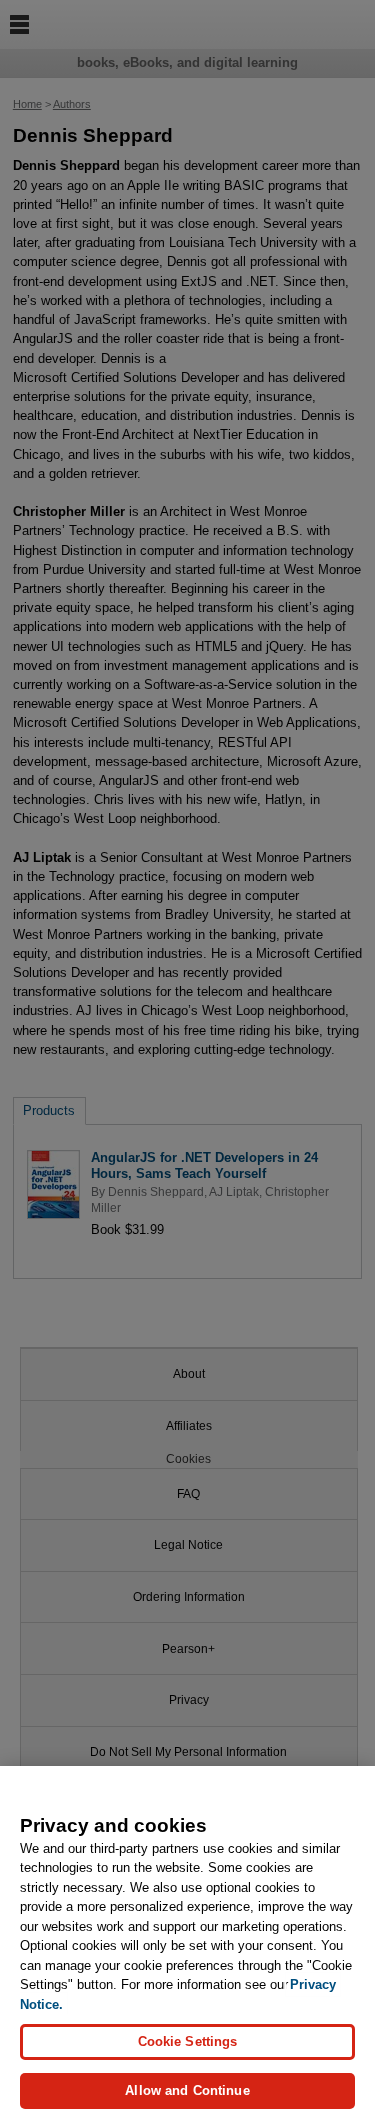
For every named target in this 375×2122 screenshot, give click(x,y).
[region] (187, 1944)
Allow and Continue (187, 2090)
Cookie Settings (188, 2041)
